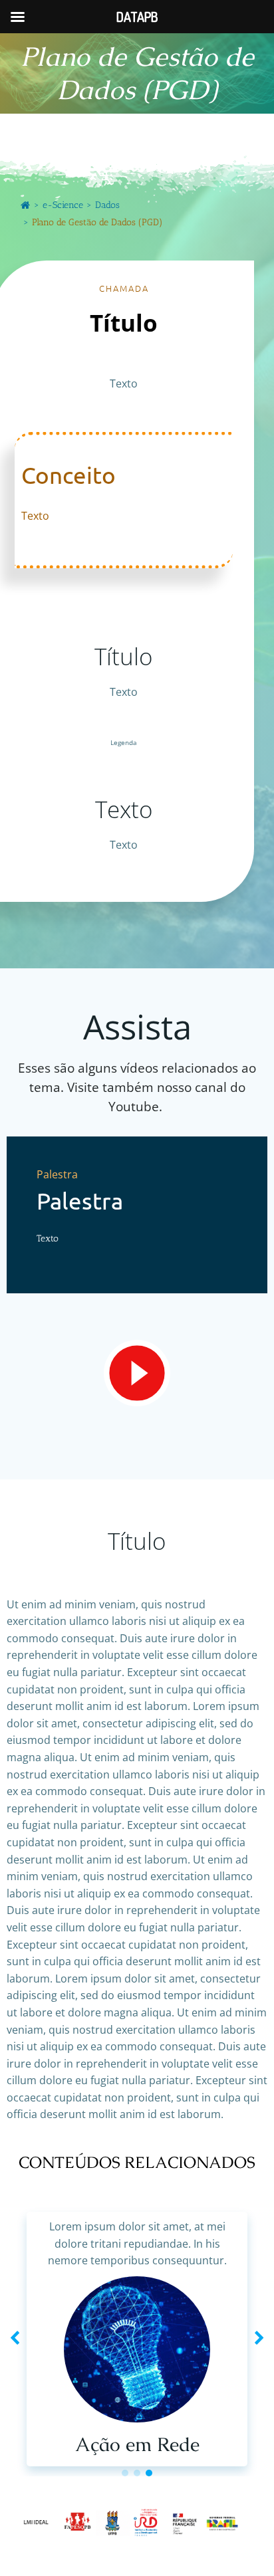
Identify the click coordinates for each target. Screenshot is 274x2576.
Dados (107, 205)
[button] (125, 2473)
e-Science (63, 205)
